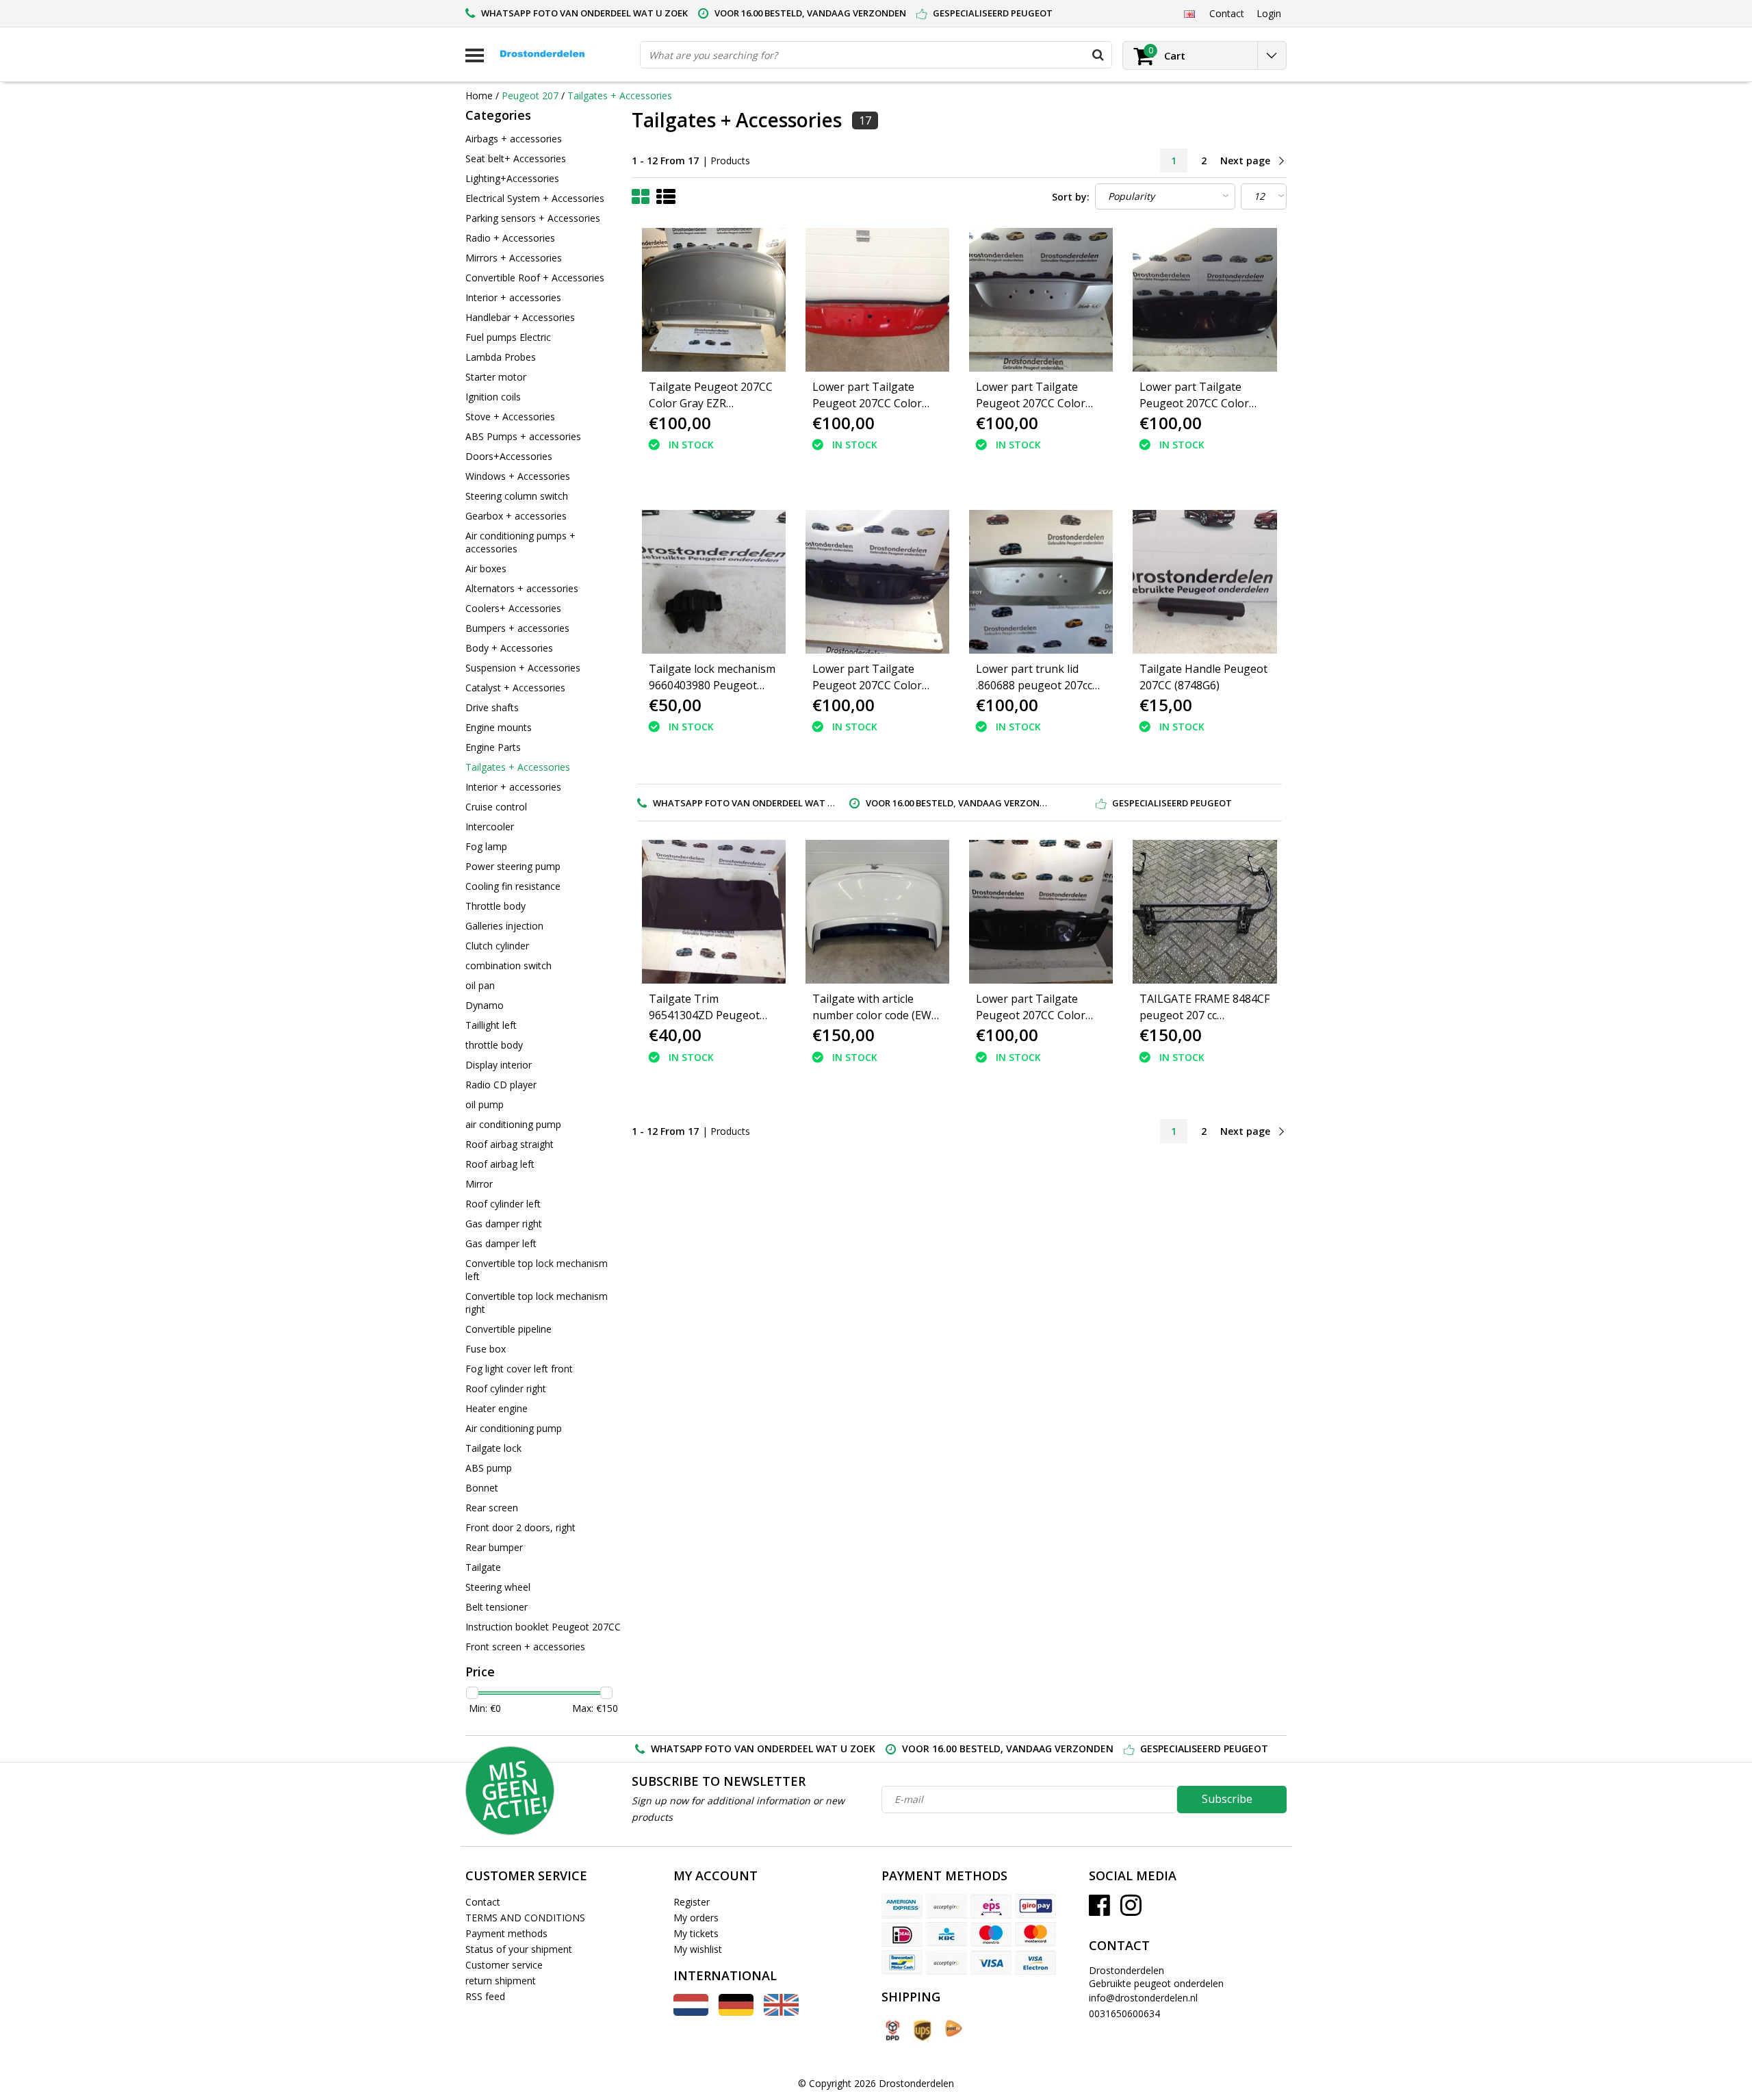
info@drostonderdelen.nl (1143, 1998)
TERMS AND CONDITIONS (525, 1918)
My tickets (696, 1933)
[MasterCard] (1035, 1934)
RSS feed (485, 1996)
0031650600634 (1124, 2013)
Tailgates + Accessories (620, 95)
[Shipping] (892, 2031)
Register (692, 1902)
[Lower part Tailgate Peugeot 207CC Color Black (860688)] (877, 582)
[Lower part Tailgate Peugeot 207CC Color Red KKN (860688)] (877, 300)
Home (479, 95)
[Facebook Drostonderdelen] (1099, 1910)
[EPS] (991, 1906)
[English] (1189, 13)
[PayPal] (946, 1962)
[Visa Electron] (1035, 1962)
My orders (696, 1918)
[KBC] (946, 1934)
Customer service (504, 1965)
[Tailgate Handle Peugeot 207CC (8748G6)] (1204, 582)
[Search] (1098, 55)
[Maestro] (991, 1934)
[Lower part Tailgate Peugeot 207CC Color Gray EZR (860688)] (1041, 300)
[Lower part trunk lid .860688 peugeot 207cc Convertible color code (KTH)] (1041, 582)
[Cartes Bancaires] (946, 1906)
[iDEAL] (902, 1934)
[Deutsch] (736, 2012)
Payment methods (506, 1933)
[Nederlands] (691, 2012)
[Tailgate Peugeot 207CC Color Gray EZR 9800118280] (714, 300)
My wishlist (698, 1949)
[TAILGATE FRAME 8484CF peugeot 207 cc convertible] (1204, 912)
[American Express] (902, 1906)
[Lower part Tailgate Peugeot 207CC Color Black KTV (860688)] (1204, 300)
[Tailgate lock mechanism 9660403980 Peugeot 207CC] (714, 582)
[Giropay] (1035, 1906)
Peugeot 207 (530, 95)
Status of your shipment (519, 1949)
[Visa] (991, 1962)
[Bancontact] (902, 1962)
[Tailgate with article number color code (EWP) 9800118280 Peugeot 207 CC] (877, 912)
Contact (483, 1902)
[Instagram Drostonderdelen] (1131, 1910)
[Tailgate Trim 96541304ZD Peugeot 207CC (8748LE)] (714, 912)
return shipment (501, 1981)
